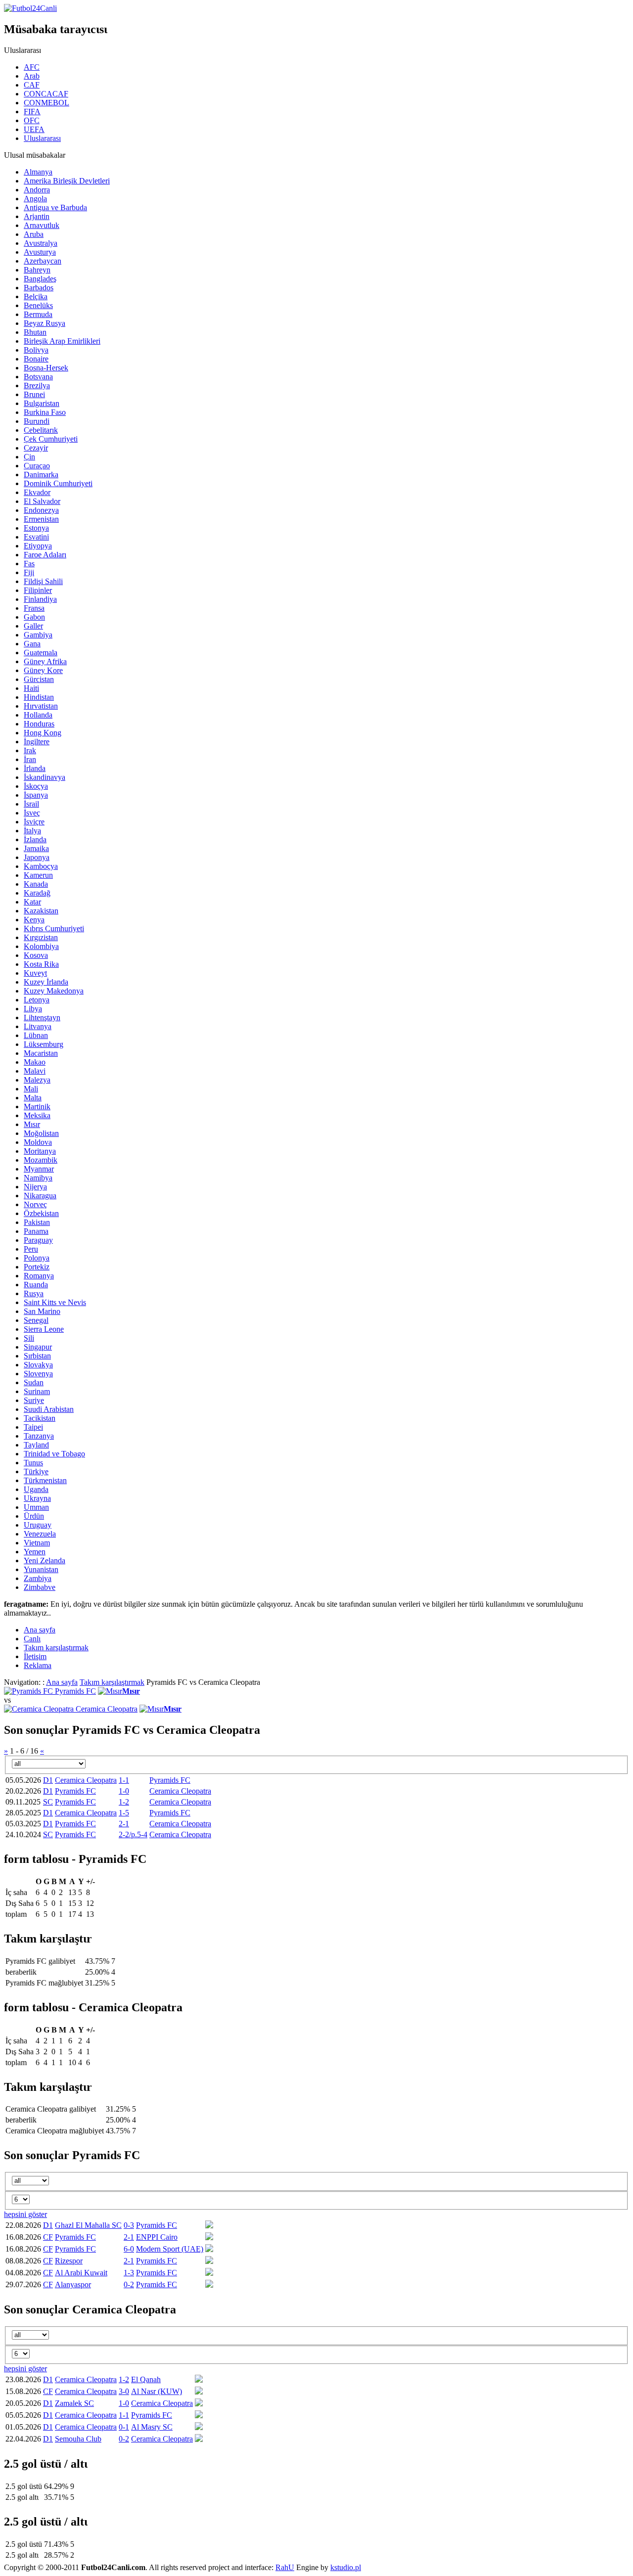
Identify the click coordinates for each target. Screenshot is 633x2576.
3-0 (124, 2391)
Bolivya (36, 350)
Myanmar (39, 1169)
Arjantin (37, 216)
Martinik (37, 1107)
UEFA (34, 129)
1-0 (124, 1791)
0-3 (129, 2225)
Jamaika (36, 848)
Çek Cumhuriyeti (51, 439)
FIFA (32, 112)
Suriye (34, 1400)
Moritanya (40, 1151)
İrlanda (35, 768)
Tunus (33, 1463)
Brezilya (37, 385)
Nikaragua (40, 1196)
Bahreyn (37, 270)
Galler (33, 626)
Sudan (34, 1382)
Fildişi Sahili (43, 581)
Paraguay (38, 1240)
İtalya (32, 831)
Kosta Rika (41, 964)
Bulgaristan (42, 403)
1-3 (129, 2273)
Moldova (38, 1142)
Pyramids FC (75, 1691)
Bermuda (38, 314)
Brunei (34, 394)
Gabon (34, 617)
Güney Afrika (45, 661)
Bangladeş (40, 279)
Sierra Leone (44, 1329)
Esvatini (36, 537)
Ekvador (37, 492)
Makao (35, 1062)
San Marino (42, 1311)
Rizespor (69, 2261)
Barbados (39, 288)
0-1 (124, 2427)
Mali (31, 1089)
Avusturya (40, 252)
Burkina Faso (45, 412)
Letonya (37, 1000)
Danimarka (41, 475)
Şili (29, 1338)
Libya (33, 1009)
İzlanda (35, 839)
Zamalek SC (74, 2403)
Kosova (36, 955)
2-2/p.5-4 (133, 1834)
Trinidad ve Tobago (54, 1454)
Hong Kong (43, 733)
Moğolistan (41, 1133)
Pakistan (37, 1222)
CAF (32, 85)
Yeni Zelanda (45, 1560)
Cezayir (36, 448)
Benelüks (38, 305)
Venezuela (40, 1534)
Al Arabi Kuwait (81, 2273)
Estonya (36, 528)
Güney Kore (43, 670)
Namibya (38, 1178)
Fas (29, 564)
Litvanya (38, 1026)
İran (30, 759)
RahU (285, 2567)
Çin (29, 457)
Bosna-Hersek (46, 368)
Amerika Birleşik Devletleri (67, 181)
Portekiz (37, 1267)
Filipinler (38, 590)
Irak (30, 750)
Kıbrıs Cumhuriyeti (54, 928)
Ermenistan (41, 519)
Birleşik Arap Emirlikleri (62, 341)
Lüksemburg (44, 1044)
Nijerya (35, 1187)
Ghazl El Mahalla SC (88, 2225)
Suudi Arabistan (49, 1409)
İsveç (32, 813)
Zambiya (38, 1578)
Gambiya (38, 635)
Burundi (37, 421)
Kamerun (38, 875)
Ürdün (34, 1516)
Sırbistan (37, 1356)
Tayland (36, 1445)
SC (48, 1802)
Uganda (36, 1489)
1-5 (124, 1813)
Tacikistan (40, 1418)
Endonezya (41, 510)
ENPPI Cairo (157, 2237)
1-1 (124, 1780)
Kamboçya (41, 866)
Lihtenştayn (42, 1017)
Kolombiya (41, 946)
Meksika (37, 1115)
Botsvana (38, 377)
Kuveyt (35, 973)
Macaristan (41, 1053)
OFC (32, 120)
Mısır (32, 1124)
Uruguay (38, 1525)
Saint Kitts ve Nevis (55, 1302)
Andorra (37, 190)
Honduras (39, 724)
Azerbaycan (43, 261)
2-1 (124, 1824)
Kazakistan (41, 911)
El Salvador (42, 501)
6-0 (129, 2249)
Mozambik (41, 1160)
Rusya (34, 1293)
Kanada (36, 884)
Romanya (39, 1276)
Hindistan (39, 697)
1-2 (124, 1802)
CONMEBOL (46, 103)
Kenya (34, 920)
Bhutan (35, 332)
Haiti (31, 688)
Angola (35, 199)
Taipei (33, 1427)
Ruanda (36, 1285)
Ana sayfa (62, 1682)
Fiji (29, 572)
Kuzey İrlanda (46, 982)
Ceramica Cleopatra (107, 1709)
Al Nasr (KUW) (157, 2391)
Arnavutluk (42, 225)
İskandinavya (45, 777)
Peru (31, 1249)
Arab (32, 76)
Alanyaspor (73, 2284)
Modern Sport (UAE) (170, 2249)
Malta (33, 1098)
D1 (48, 1780)
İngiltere (37, 742)
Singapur (38, 1347)
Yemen (35, 1552)
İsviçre (34, 822)
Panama (36, 1231)
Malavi (35, 1071)
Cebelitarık (41, 430)
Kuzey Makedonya (54, 991)
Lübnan (36, 1035)
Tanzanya (39, 1436)
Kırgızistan (41, 937)
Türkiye (36, 1471)
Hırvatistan (41, 706)
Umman (36, 1507)
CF (48, 2237)
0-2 (129, 2284)
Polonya (37, 1258)
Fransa (34, 608)
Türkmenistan (45, 1480)
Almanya (38, 172)
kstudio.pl (346, 2567)
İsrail (31, 804)
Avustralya (41, 243)
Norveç (35, 1204)
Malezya (37, 1080)
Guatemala (41, 653)
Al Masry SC (152, 2427)
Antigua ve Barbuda (55, 207)
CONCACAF (46, 94)
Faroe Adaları (45, 555)
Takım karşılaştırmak (112, 1682)
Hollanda (38, 715)
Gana (32, 644)
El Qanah (146, 2379)
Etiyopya (38, 546)
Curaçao (37, 466)
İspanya (36, 795)
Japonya (37, 857)
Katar (32, 902)
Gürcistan (39, 679)
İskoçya (36, 786)
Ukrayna (37, 1498)
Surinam (37, 1391)
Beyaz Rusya (45, 323)
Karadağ (37, 893)
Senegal (36, 1320)
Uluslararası (42, 138)
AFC (32, 67)
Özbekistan (41, 1213)
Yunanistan (41, 1569)
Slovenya (38, 1374)
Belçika (36, 296)
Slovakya (38, 1365)
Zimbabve (40, 1587)
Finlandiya (40, 599)
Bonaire (36, 359)
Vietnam (37, 1543)
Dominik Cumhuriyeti (58, 483)
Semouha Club (78, 2439)
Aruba (34, 234)
